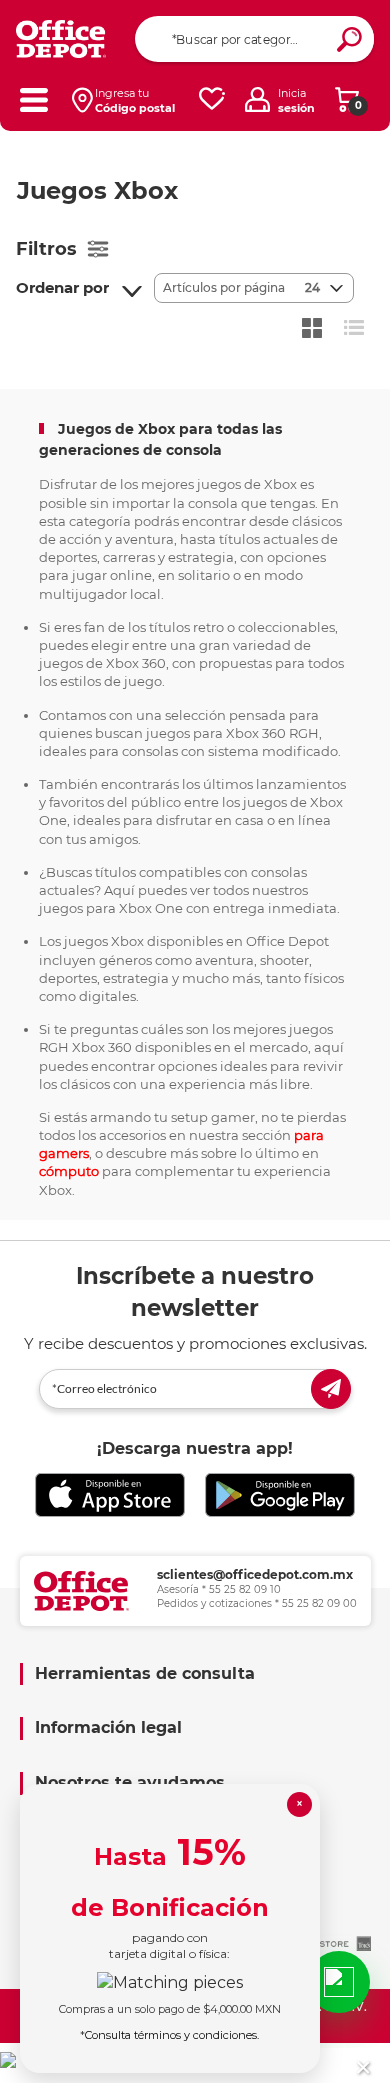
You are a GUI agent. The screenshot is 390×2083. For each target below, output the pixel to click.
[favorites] (212, 99)
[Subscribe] (331, 1389)
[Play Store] (280, 1495)
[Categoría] (33, 99)
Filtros (46, 249)
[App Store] (110, 1495)
